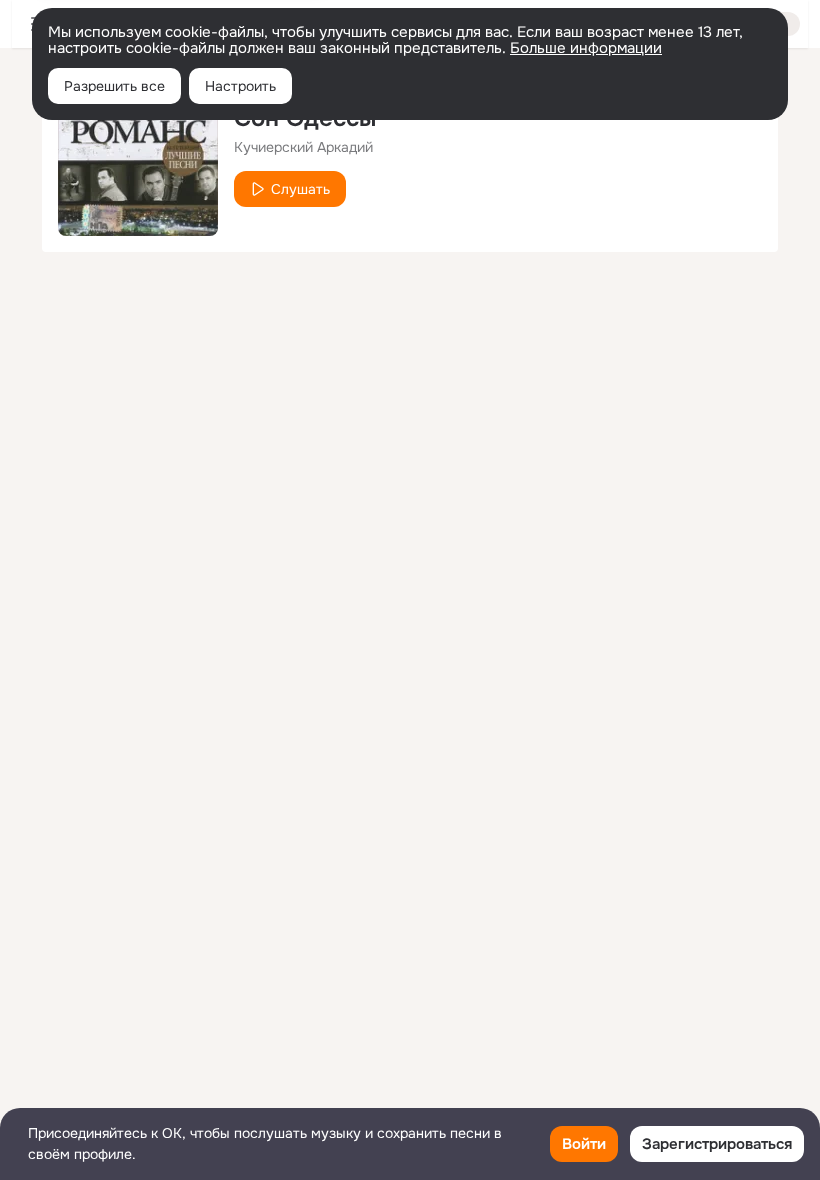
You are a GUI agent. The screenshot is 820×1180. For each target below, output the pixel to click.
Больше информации (586, 48)
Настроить (240, 86)
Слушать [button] (300, 189)
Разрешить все (114, 86)
